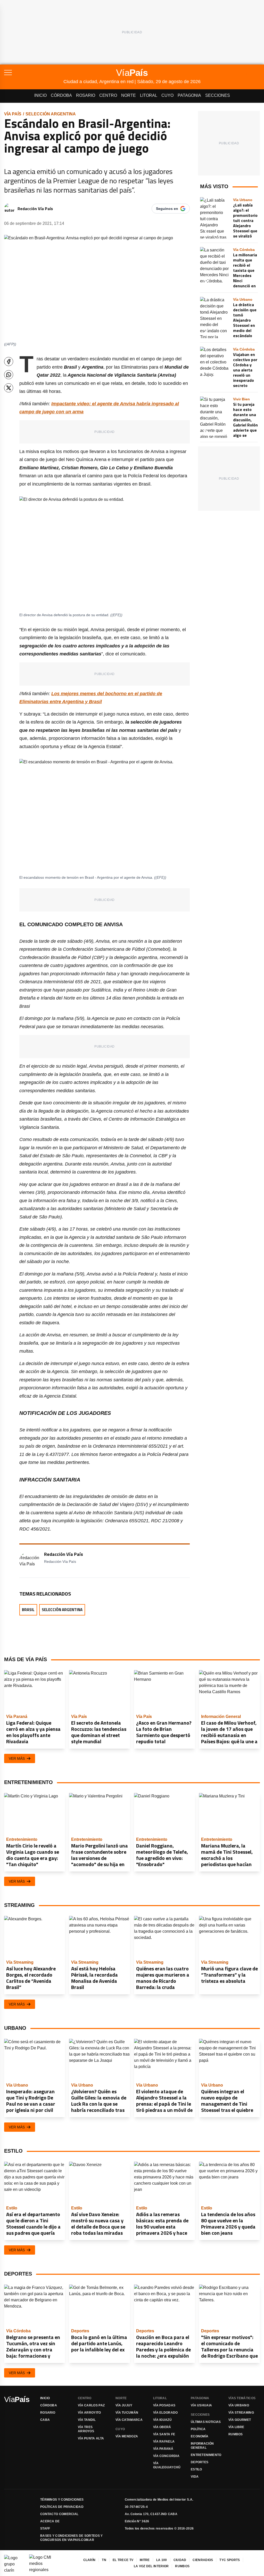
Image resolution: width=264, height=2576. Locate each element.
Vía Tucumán (127, 2413)
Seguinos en (167, 209)
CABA (45, 2420)
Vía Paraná (163, 2449)
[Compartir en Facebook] (9, 362)
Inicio (40, 95)
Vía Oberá (162, 2427)
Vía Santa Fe (164, 2434)
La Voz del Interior (151, 2566)
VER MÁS (17, 1758)
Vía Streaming (241, 2413)
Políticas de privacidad (62, 2507)
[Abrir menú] (34, 73)
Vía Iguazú (162, 2420)
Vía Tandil (87, 2420)
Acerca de (50, 2521)
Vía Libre (236, 2427)
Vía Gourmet (240, 2420)
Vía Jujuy (124, 2405)
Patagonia (189, 95)
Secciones (218, 95)
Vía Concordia (166, 2456)
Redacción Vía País (35, 209)
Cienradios (203, 2560)
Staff (45, 2529)
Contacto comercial (59, 2514)
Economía (200, 2436)
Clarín (89, 2560)
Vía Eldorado (166, 2413)
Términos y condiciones (62, 2500)
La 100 (162, 2560)
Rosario (86, 95)
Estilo (196, 2469)
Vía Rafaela (164, 2442)
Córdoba (61, 95)
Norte (129, 95)
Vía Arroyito (89, 2413)
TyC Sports (230, 2560)
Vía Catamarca (129, 2420)
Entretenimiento (206, 2455)
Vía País (13, 114)
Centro (108, 95)
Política (198, 2429)
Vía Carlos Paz (91, 2405)
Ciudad (180, 2560)
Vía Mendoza (127, 2436)
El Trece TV (123, 2560)
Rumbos (236, 2434)
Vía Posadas (164, 2405)
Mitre (145, 2560)
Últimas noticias (206, 2422)
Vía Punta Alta (91, 2438)
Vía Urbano (239, 2405)
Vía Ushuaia (201, 2405)
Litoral (149, 95)
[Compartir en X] (9, 388)
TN (104, 2560)
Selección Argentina (51, 114)
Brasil (28, 1610)
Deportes (200, 2462)
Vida (195, 2477)
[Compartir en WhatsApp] (9, 375)
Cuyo (167, 95)
